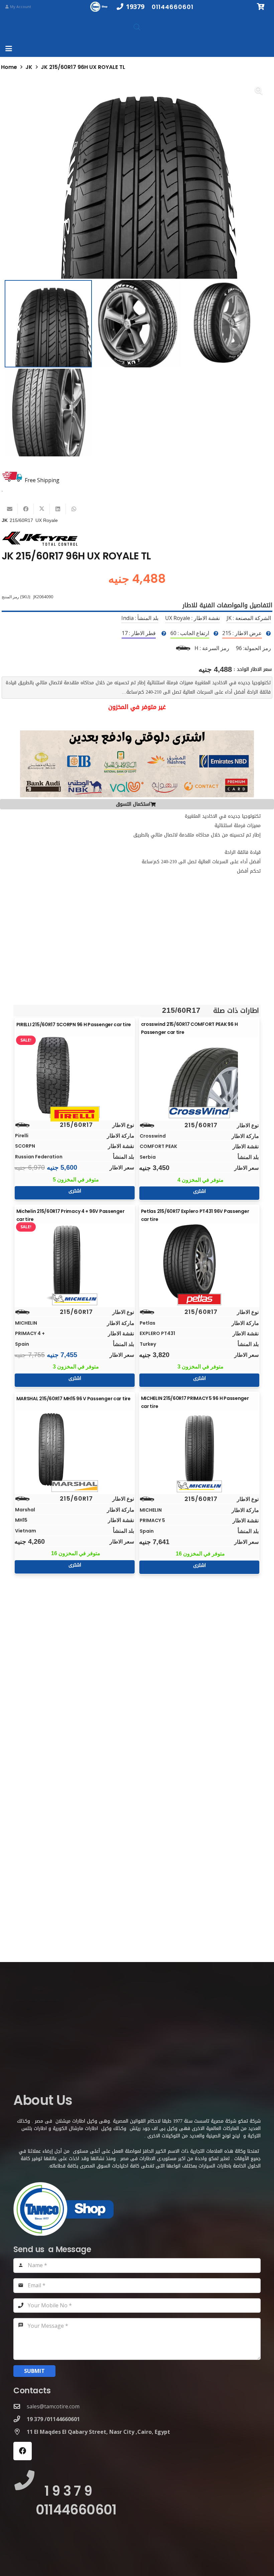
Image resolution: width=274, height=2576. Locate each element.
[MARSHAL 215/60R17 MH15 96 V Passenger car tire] (75, 1449)
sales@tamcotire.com (53, 2406)
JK (29, 67)
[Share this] (26, 509)
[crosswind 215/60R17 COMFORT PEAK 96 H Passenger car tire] (199, 1076)
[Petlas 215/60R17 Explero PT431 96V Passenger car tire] (199, 1263)
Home (9, 67)
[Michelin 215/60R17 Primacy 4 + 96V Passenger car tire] (75, 1263)
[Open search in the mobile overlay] (137, 27)
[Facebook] (23, 2451)
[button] (9, 49)
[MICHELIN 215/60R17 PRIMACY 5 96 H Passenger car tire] (199, 1450)
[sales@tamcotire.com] (20, 2406)
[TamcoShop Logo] (100, 7)
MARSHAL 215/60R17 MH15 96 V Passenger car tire (74, 1399)
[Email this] (10, 509)
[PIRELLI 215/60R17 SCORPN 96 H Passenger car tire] (75, 1075)
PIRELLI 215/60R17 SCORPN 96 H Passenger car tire (74, 1025)
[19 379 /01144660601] (20, 2419)
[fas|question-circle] (268, 633)
